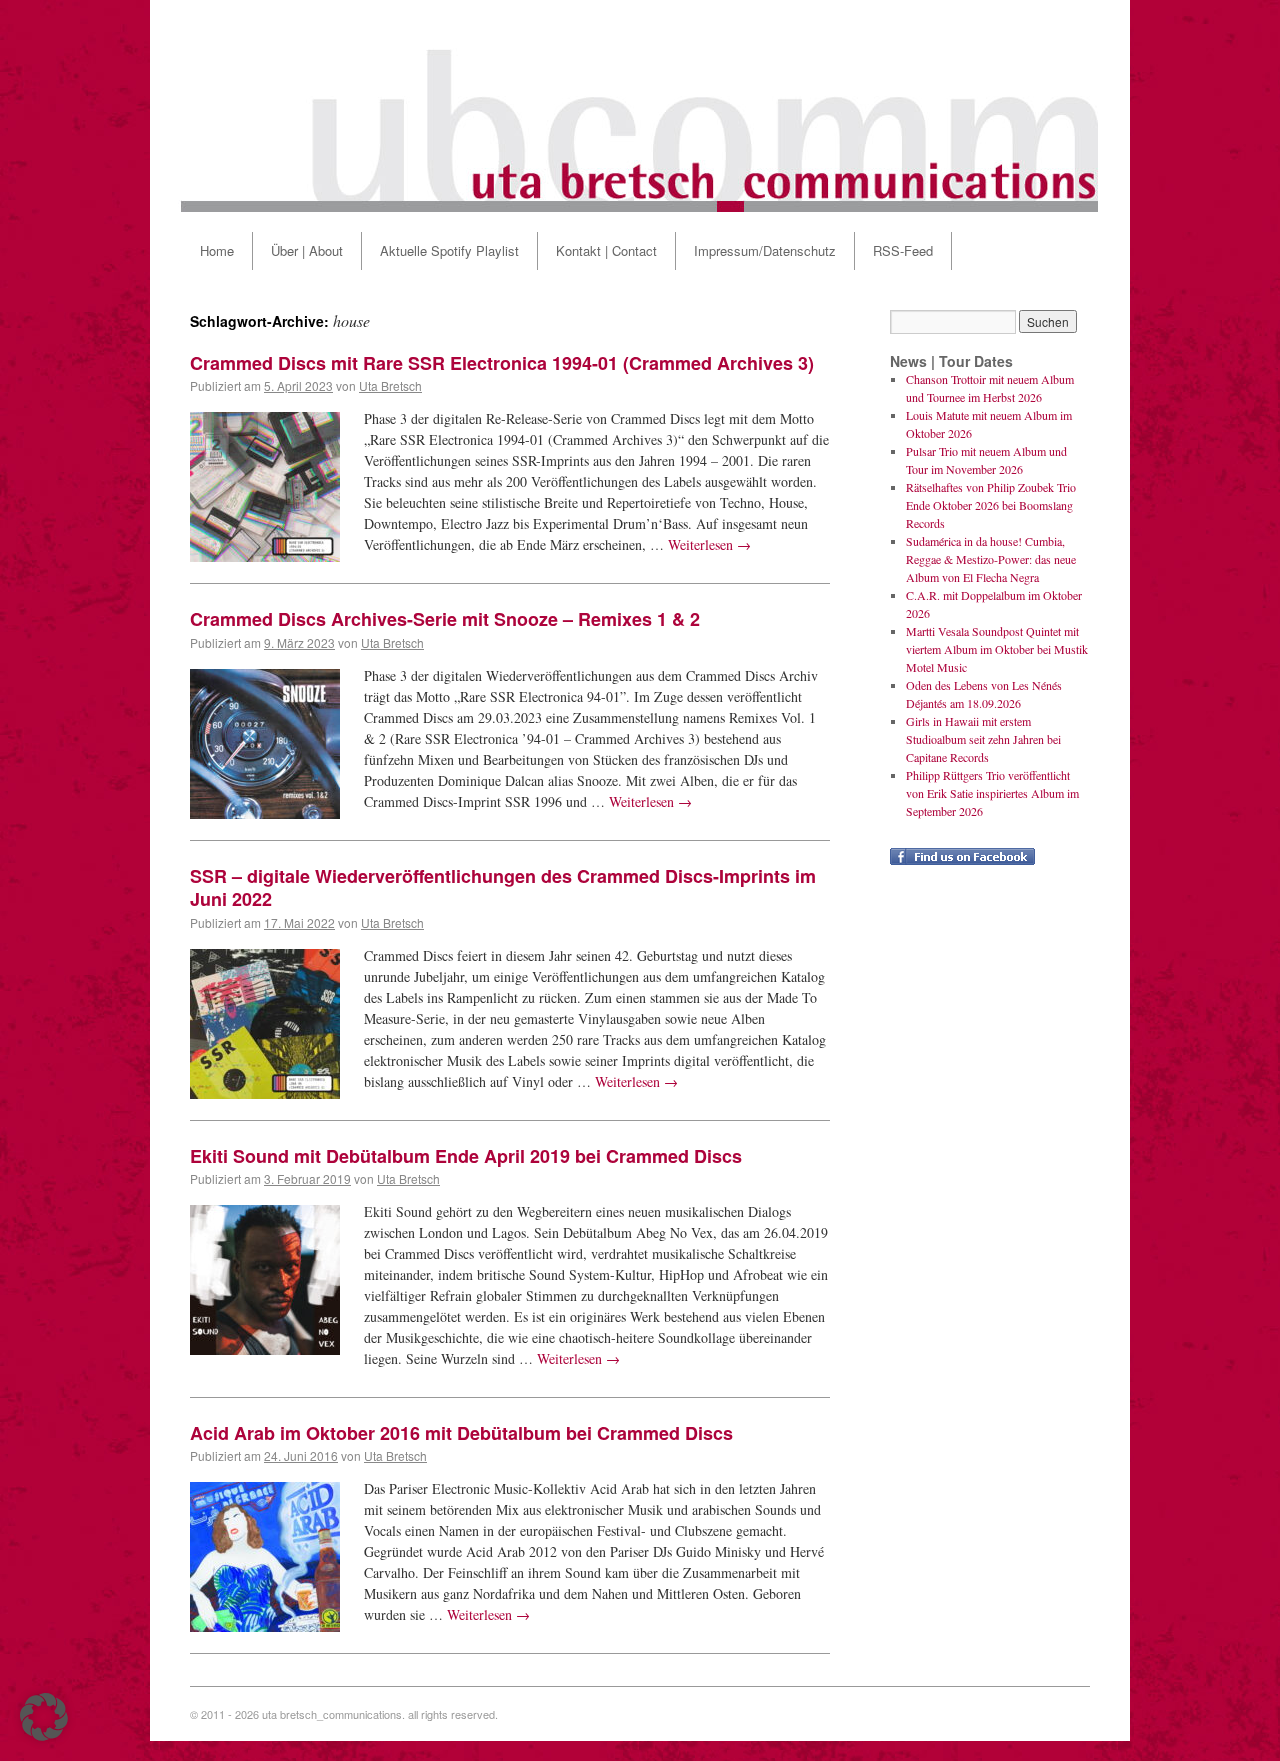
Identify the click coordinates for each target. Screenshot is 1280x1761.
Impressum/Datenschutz (765, 250)
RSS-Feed (903, 250)
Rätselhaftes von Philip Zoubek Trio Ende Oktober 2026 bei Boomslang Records (991, 505)
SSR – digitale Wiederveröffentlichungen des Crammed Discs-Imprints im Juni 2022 (503, 887)
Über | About (307, 250)
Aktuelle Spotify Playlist (449, 250)
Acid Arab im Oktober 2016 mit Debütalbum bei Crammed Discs (461, 1433)
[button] (44, 1717)
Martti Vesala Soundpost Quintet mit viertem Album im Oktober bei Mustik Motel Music (997, 649)
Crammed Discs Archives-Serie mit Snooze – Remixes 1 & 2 (445, 619)
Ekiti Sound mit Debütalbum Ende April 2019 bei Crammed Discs (466, 1156)
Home (217, 250)
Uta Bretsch (390, 385)
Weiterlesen (709, 544)
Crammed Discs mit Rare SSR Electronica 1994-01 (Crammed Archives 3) (502, 363)
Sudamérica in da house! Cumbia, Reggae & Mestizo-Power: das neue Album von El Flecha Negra (991, 559)
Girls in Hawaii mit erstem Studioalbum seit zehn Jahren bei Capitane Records (983, 739)
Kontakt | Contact (606, 250)
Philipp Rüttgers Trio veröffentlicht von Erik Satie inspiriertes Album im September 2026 (992, 793)
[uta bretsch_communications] (640, 106)
